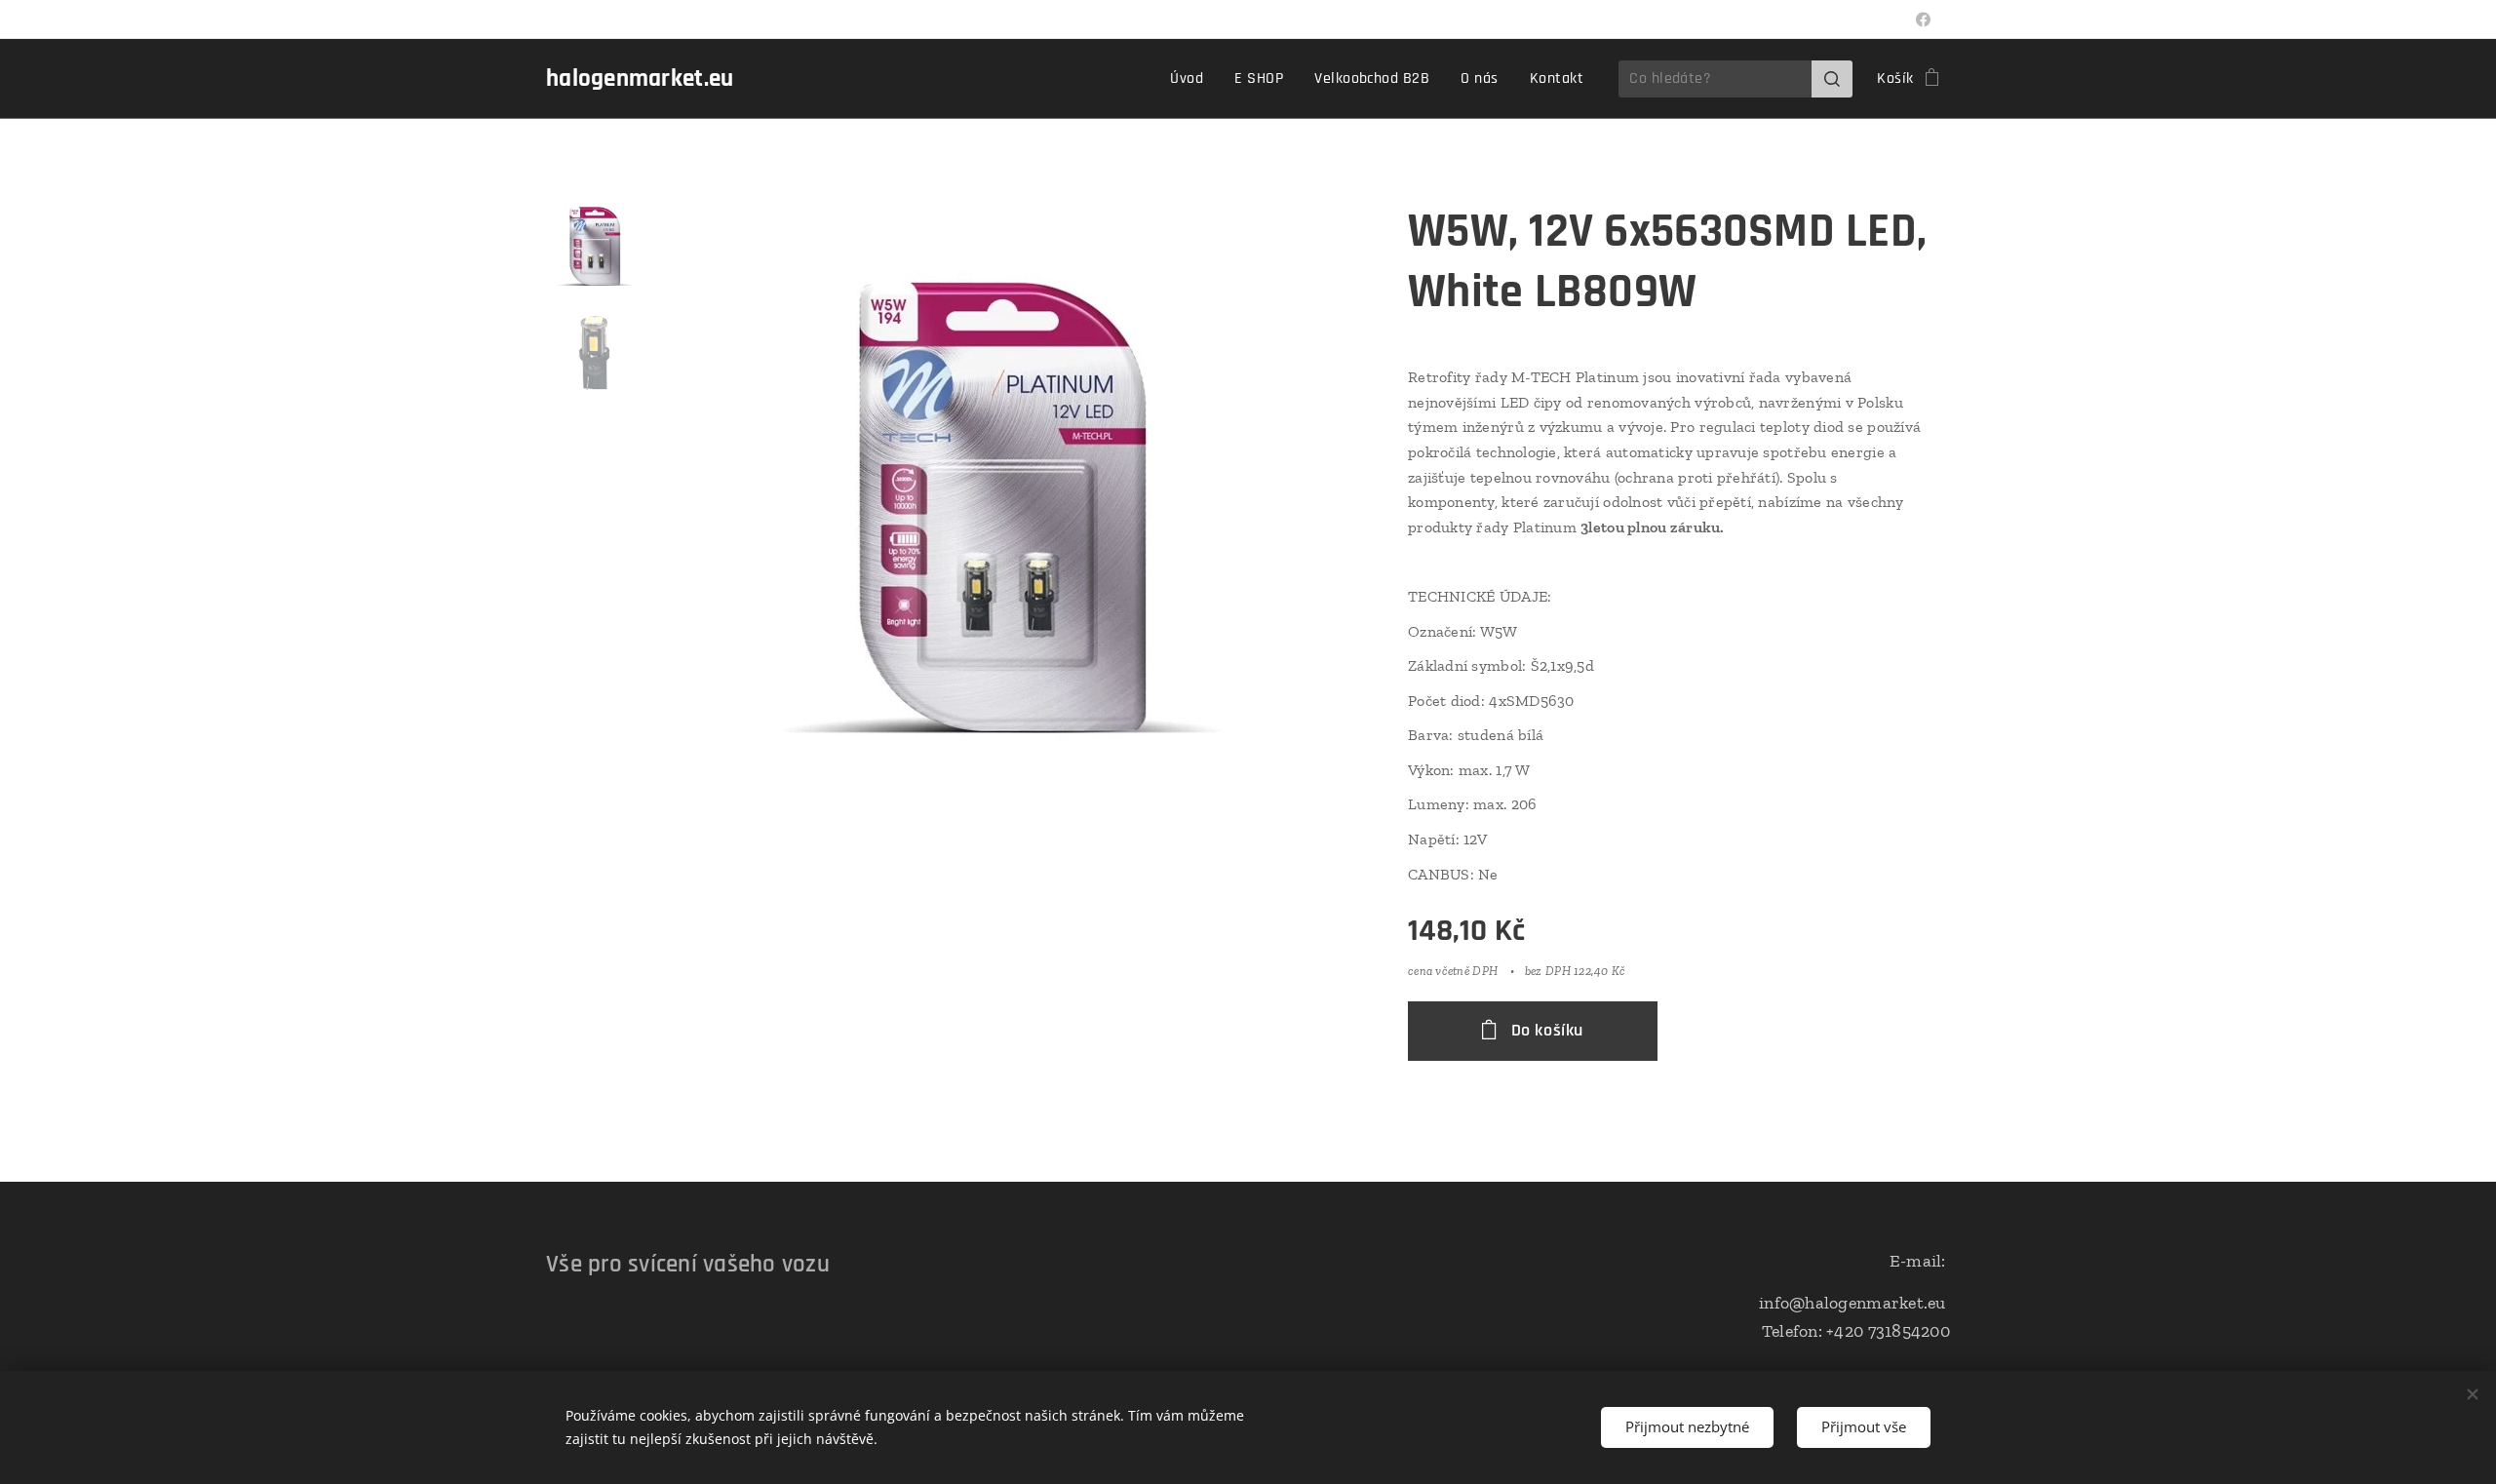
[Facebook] (1923, 20)
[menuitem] (1192, 79)
